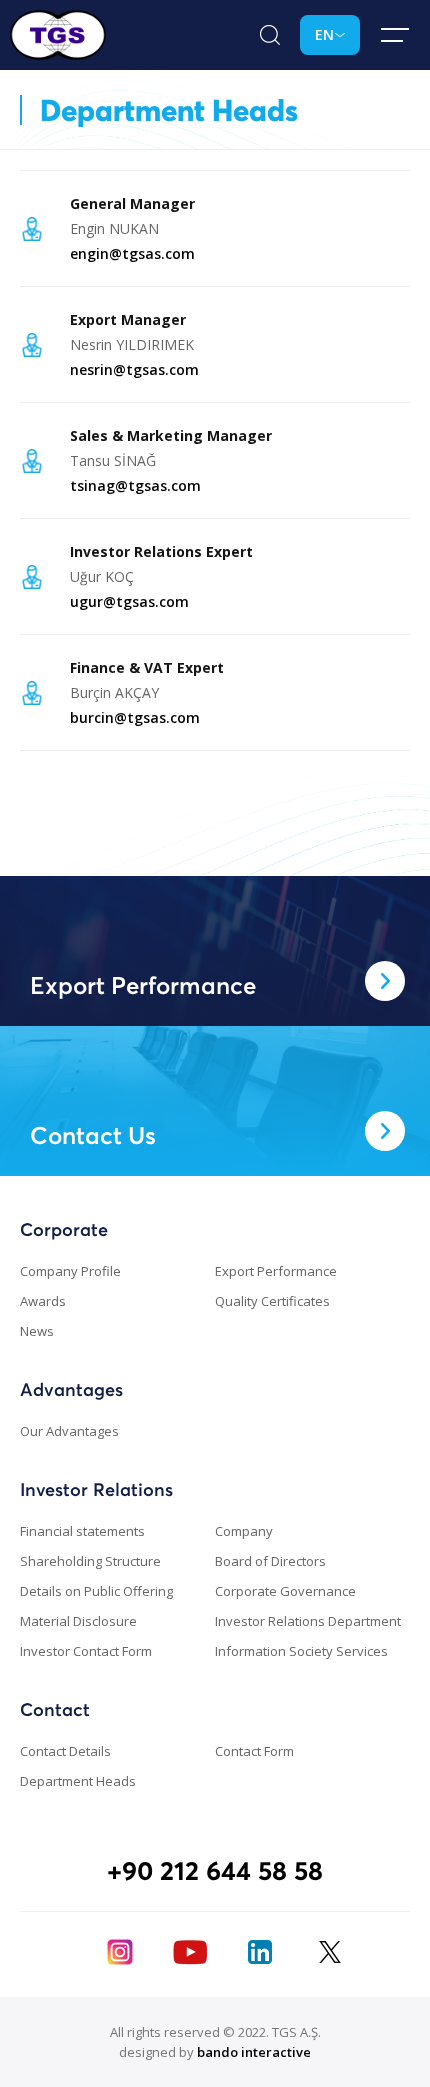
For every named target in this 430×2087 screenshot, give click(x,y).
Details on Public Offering (96, 1591)
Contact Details (65, 1751)
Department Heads (78, 1781)
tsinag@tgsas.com (135, 485)
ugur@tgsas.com (129, 601)
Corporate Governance (285, 1591)
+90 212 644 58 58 (215, 1870)
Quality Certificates (272, 1301)
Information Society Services (301, 1651)
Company (244, 1531)
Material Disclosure (78, 1621)
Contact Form (254, 1751)
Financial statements (82, 1531)
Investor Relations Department (308, 1621)
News (37, 1331)
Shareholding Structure (90, 1561)
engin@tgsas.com (132, 253)
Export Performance (276, 1271)
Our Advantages (69, 1431)
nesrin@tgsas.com (134, 369)
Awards (43, 1301)
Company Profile (70, 1271)
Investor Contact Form (86, 1651)
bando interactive (254, 2052)
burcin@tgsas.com (135, 717)
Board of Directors (270, 1561)
